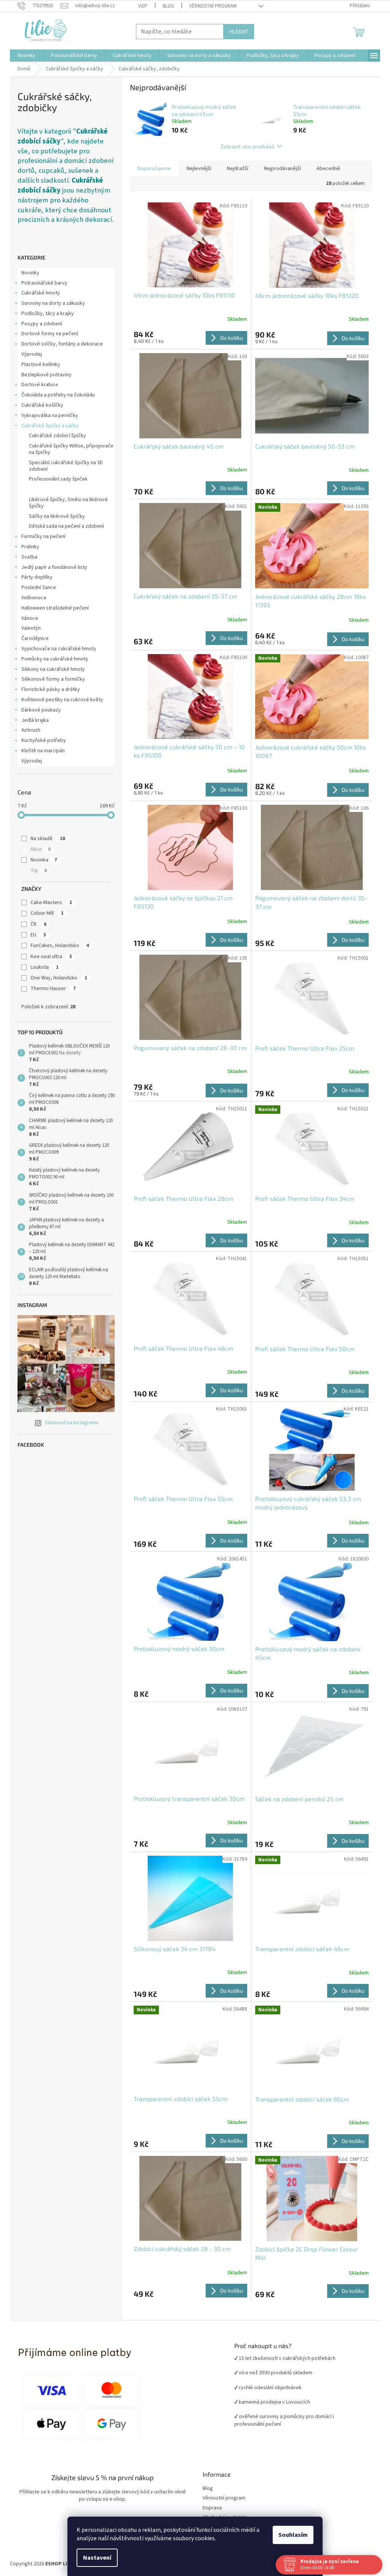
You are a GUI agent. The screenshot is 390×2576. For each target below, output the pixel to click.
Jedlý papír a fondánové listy (52, 567)
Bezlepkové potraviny (44, 375)
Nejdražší (235, 169)
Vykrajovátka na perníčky (47, 416)
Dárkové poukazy (38, 710)
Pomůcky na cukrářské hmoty (52, 659)
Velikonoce (31, 598)
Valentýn (28, 628)
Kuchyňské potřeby (41, 740)
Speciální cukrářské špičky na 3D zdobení (63, 466)
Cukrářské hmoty (38, 293)
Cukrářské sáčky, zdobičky (57, 489)
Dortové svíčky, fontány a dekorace (59, 344)
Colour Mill (44, 913)
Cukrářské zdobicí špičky (55, 436)
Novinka (41, 860)
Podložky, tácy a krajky (45, 314)
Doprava (209, 2508)
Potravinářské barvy (42, 283)
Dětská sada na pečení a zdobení (64, 526)
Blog (165, 6)
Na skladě (45, 839)
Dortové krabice (37, 385)
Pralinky (28, 547)
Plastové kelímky (38, 365)
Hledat (236, 31)
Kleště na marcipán (40, 751)
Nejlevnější (196, 169)
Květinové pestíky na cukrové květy (60, 700)
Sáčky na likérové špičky (54, 516)
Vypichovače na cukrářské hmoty (56, 649)
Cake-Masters (48, 903)
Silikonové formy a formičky (50, 679)
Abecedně (326, 169)
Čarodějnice (32, 638)
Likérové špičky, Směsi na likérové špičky (66, 503)
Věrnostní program (221, 2498)
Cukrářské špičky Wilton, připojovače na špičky (69, 449)
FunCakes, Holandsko (57, 946)
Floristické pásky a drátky (48, 689)
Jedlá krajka (32, 720)
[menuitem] (24, 56)
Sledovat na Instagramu (69, 1423)
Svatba (27, 557)
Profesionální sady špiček (56, 479)
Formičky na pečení (41, 537)
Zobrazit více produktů (245, 146)
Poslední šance (36, 587)
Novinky (28, 273)
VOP (140, 6)
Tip (36, 871)
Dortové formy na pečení (47, 334)
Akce (38, 849)
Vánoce (27, 618)
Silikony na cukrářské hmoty (50, 669)
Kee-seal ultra (48, 957)
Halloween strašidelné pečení (52, 608)
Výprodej (29, 354)
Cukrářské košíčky (40, 405)
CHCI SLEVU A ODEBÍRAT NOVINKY (56, 2531)
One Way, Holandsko (56, 978)
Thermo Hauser (50, 989)
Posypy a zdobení (39, 324)
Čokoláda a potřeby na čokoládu (55, 395)
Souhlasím (290, 2535)
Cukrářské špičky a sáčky (47, 426)
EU (35, 935)
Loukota (42, 967)
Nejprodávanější (280, 169)
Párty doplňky (34, 577)
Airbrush (28, 730)
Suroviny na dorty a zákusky (50, 303)
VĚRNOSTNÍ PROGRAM (210, 6)
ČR (35, 924)
